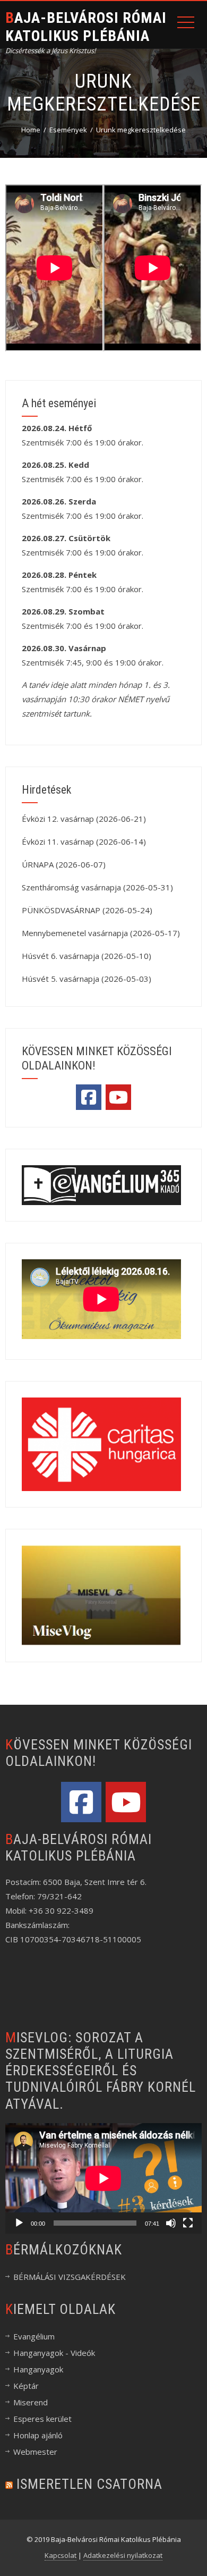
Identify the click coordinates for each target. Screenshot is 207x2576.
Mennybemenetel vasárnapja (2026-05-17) (101, 933)
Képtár (26, 2386)
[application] (103, 2178)
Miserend (31, 2402)
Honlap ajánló (38, 2435)
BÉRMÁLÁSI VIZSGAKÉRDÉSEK (70, 2277)
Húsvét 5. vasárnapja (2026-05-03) (87, 979)
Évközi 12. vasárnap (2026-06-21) (84, 819)
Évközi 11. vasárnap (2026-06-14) (84, 841)
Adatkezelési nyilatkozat (123, 2555)
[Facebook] (89, 1097)
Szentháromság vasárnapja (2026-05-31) (97, 887)
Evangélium (34, 2336)
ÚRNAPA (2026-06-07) (64, 864)
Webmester (35, 2452)
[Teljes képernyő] (188, 2223)
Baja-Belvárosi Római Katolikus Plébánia (86, 27)
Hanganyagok (38, 2369)
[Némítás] (171, 2223)
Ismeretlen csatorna (89, 2484)
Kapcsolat (61, 2555)
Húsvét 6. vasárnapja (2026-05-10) (87, 956)
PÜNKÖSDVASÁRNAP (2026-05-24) (87, 910)
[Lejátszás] (19, 2223)
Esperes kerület (42, 2419)
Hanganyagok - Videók (54, 2353)
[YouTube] (118, 1097)
